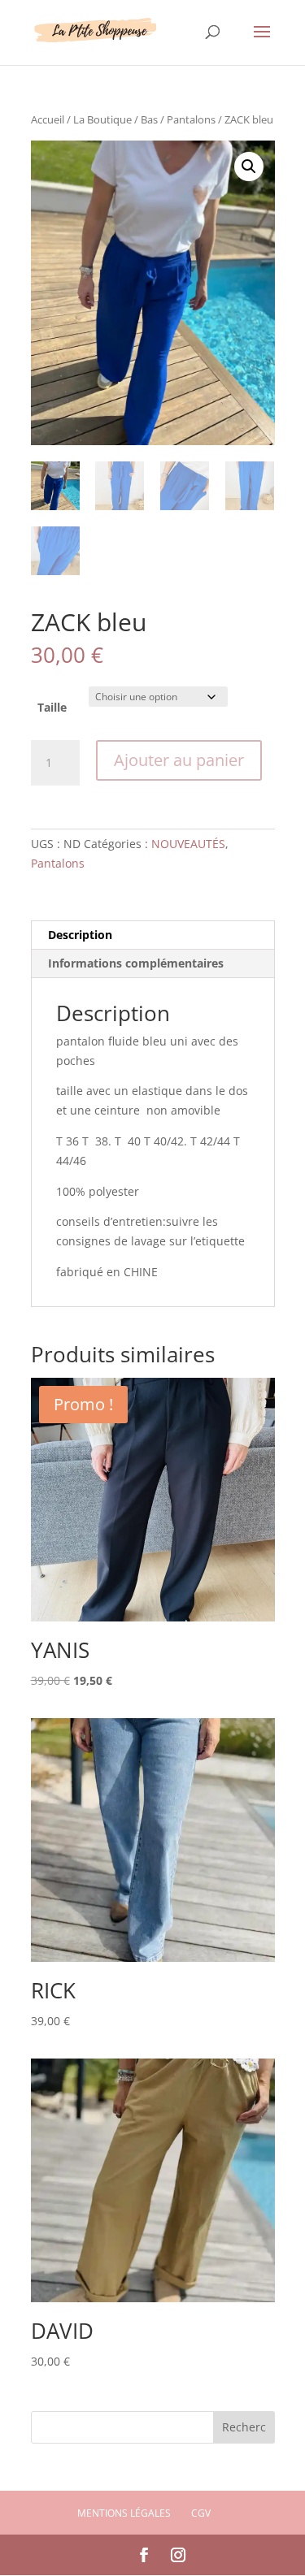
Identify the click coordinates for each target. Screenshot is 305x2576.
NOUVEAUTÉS (188, 844)
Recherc (244, 2427)
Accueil (48, 119)
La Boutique (102, 119)
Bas (149, 119)
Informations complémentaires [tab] (136, 963)
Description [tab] (80, 935)
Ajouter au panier (179, 760)
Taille (52, 707)
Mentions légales (124, 2513)
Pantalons (191, 119)
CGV (201, 2513)
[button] (249, 167)
